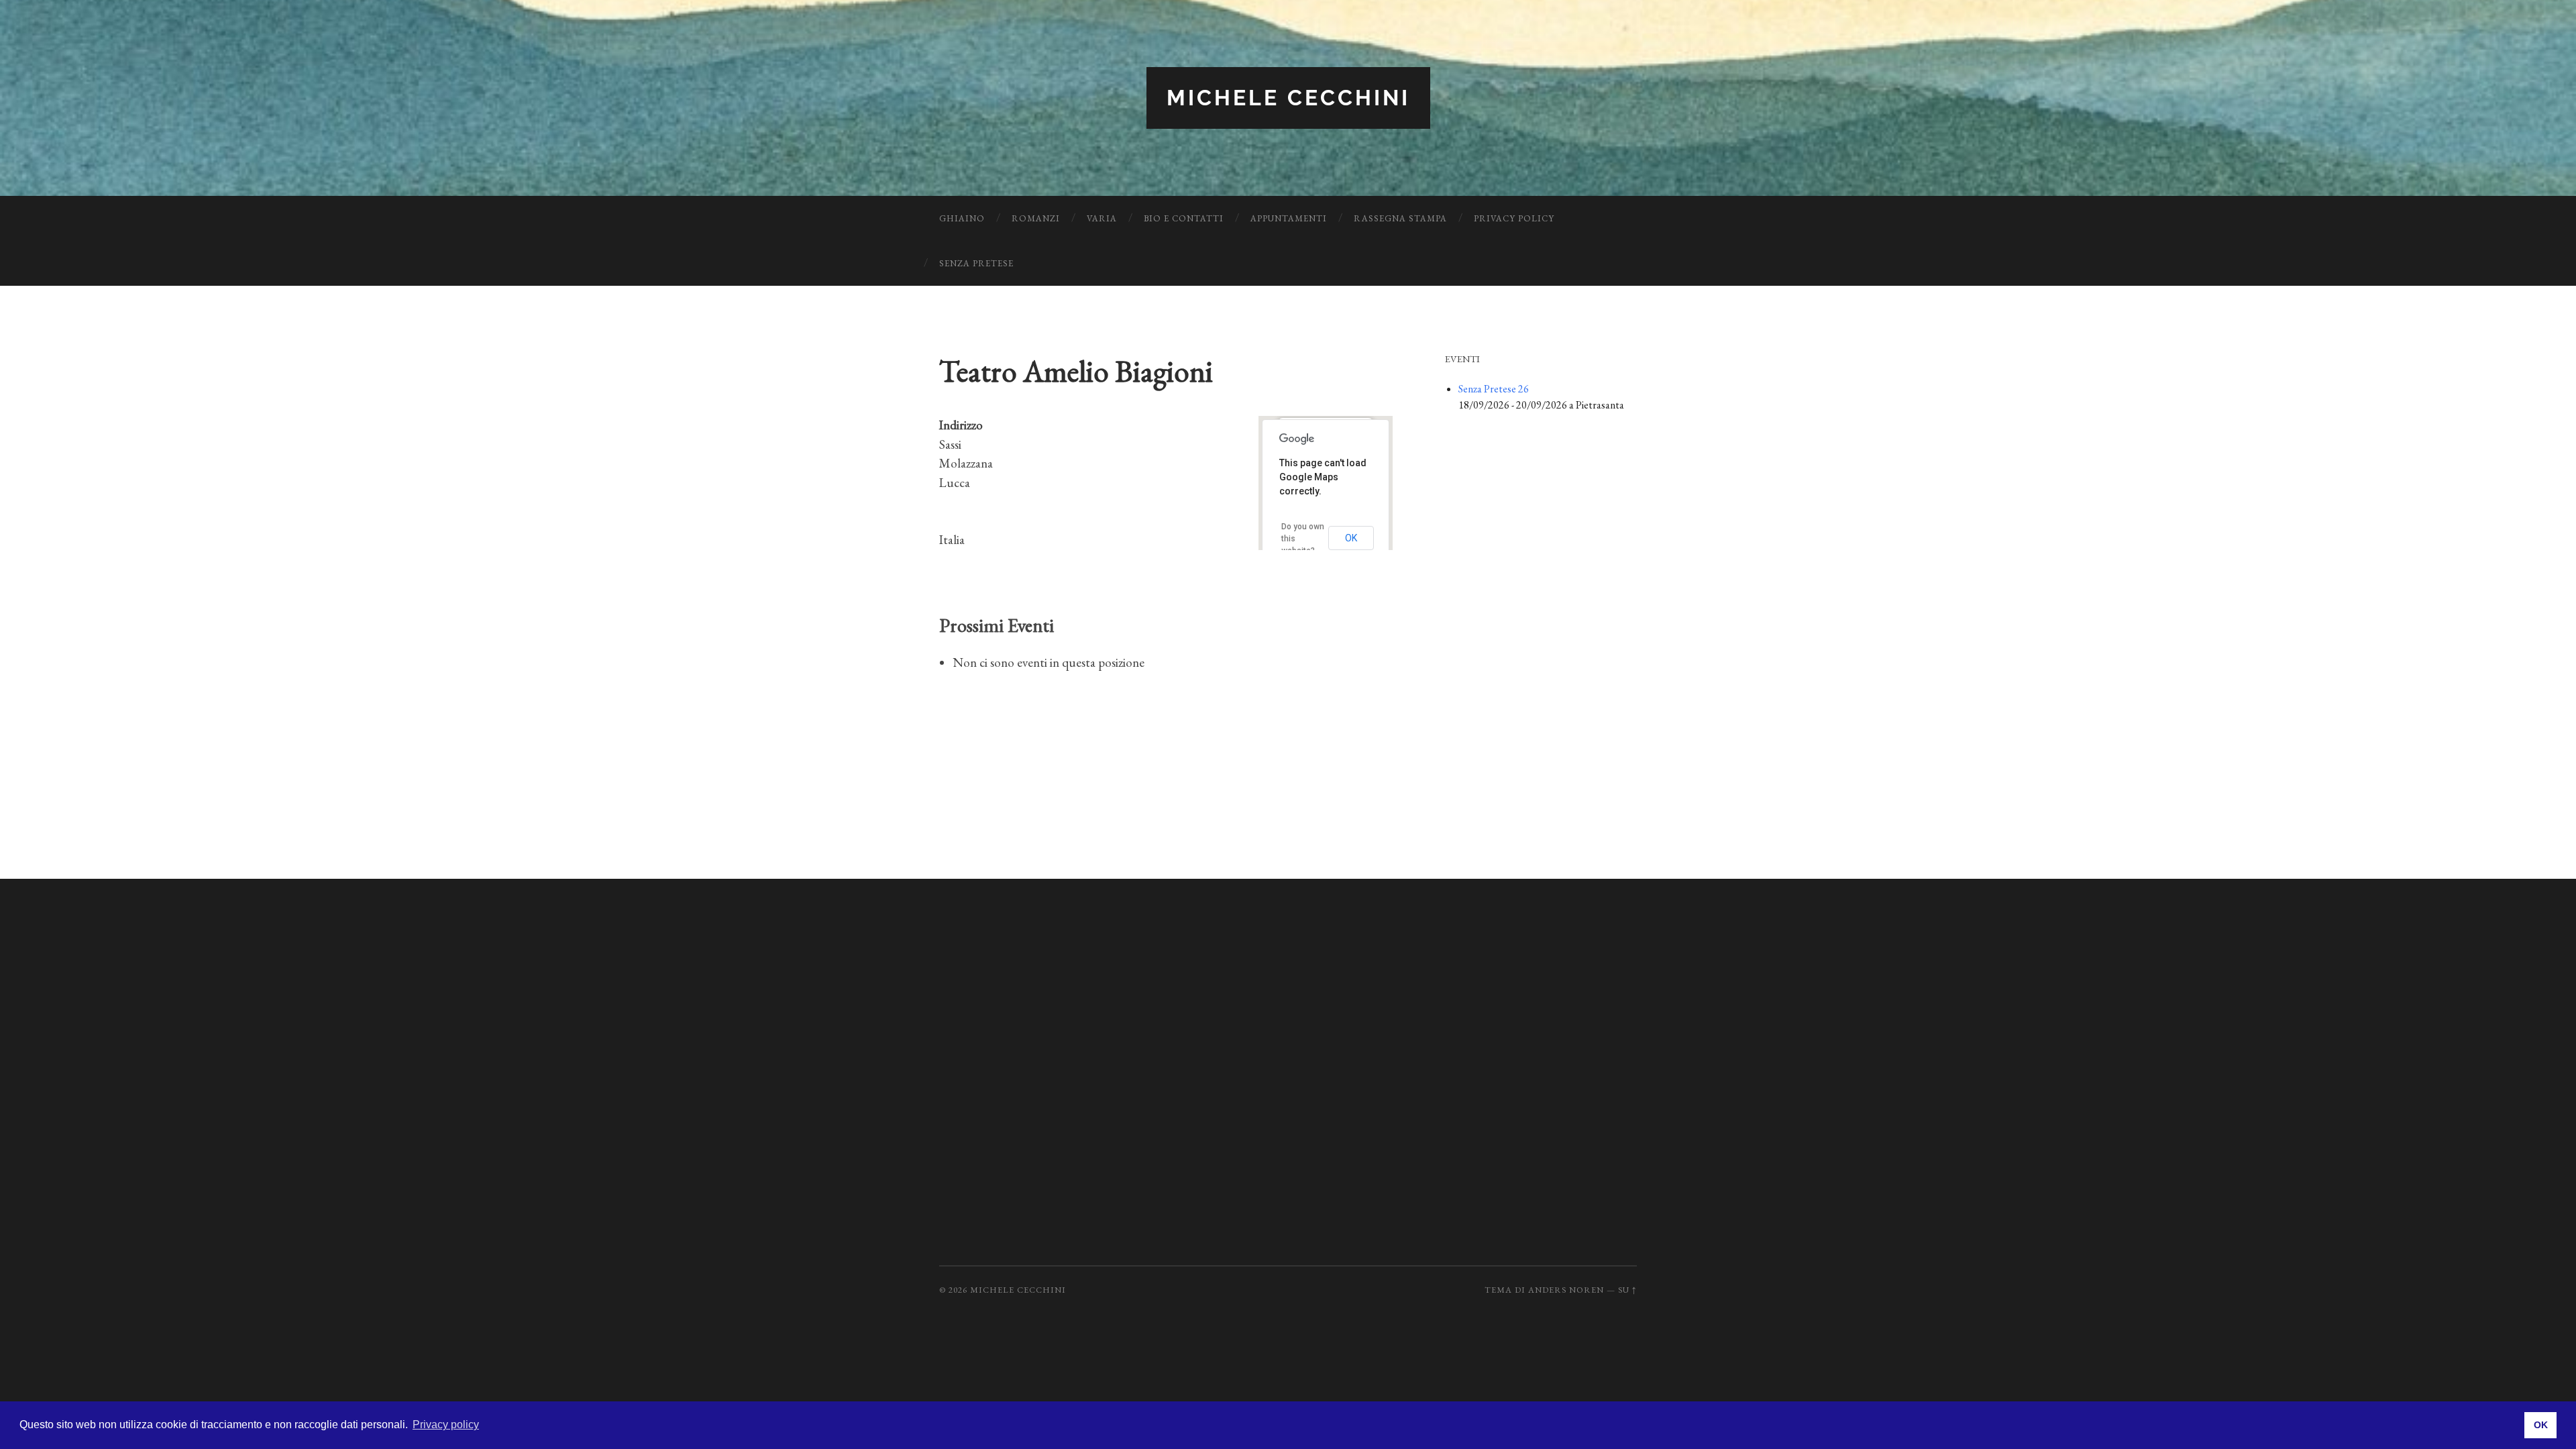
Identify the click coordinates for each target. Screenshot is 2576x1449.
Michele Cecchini (1288, 98)
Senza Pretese (976, 263)
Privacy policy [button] (446, 1425)
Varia (1102, 218)
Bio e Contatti (1184, 218)
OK (1351, 538)
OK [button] (2541, 1425)
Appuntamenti (1289, 218)
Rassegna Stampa (1400, 218)
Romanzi (1036, 218)
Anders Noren (1566, 1290)
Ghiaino (962, 218)
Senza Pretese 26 (1494, 389)
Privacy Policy (1514, 218)
